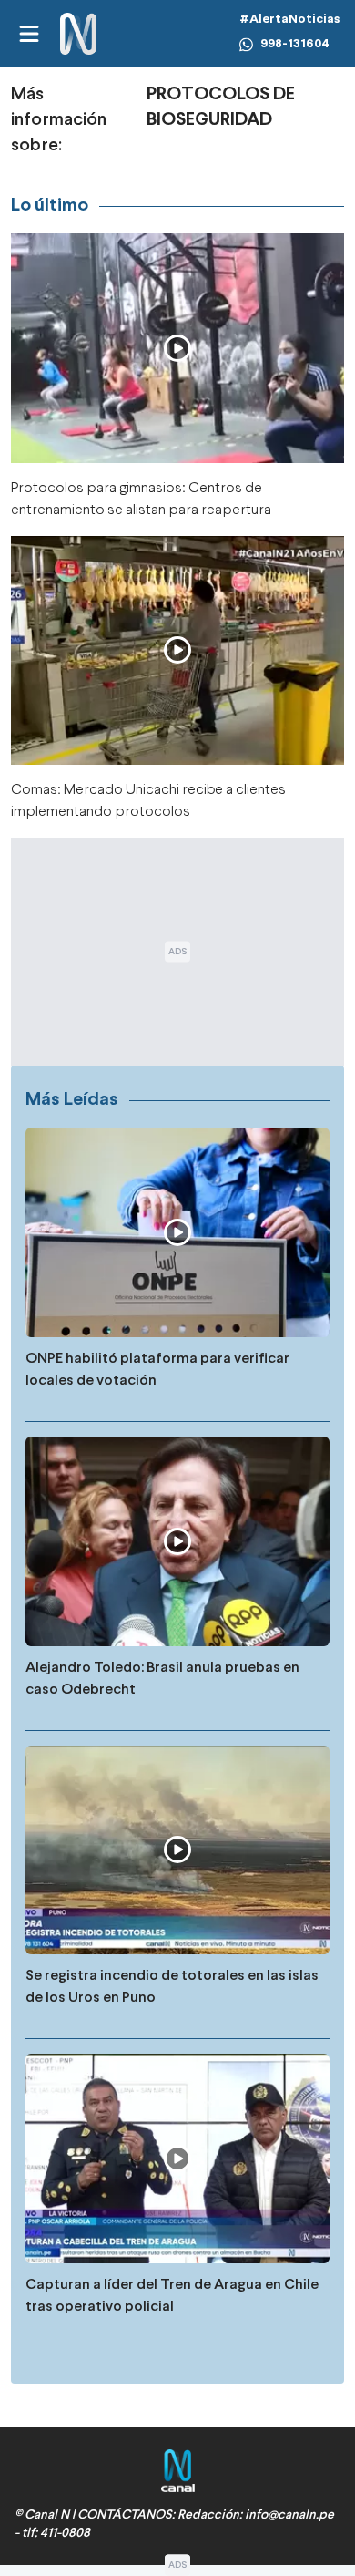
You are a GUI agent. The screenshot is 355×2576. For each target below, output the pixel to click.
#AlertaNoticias (290, 20)
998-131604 (295, 44)
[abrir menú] (28, 34)
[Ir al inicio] (78, 34)
